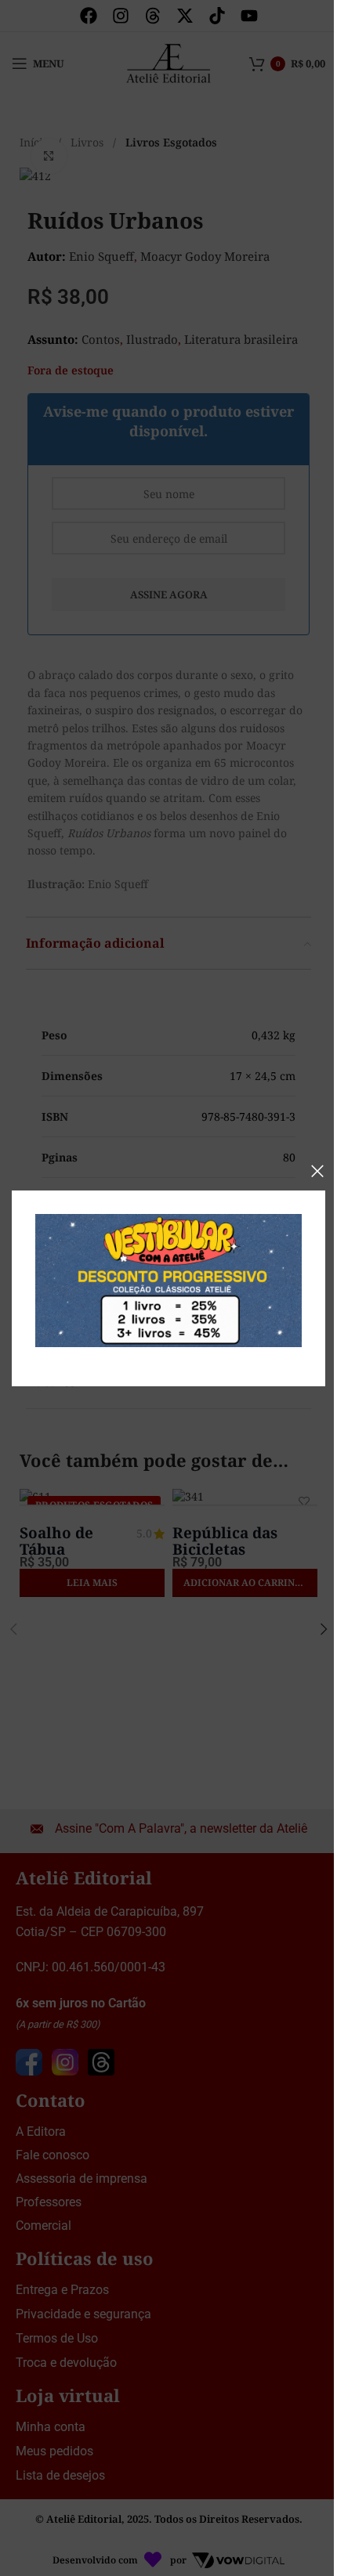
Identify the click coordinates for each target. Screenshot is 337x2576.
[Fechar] (317, 1171)
